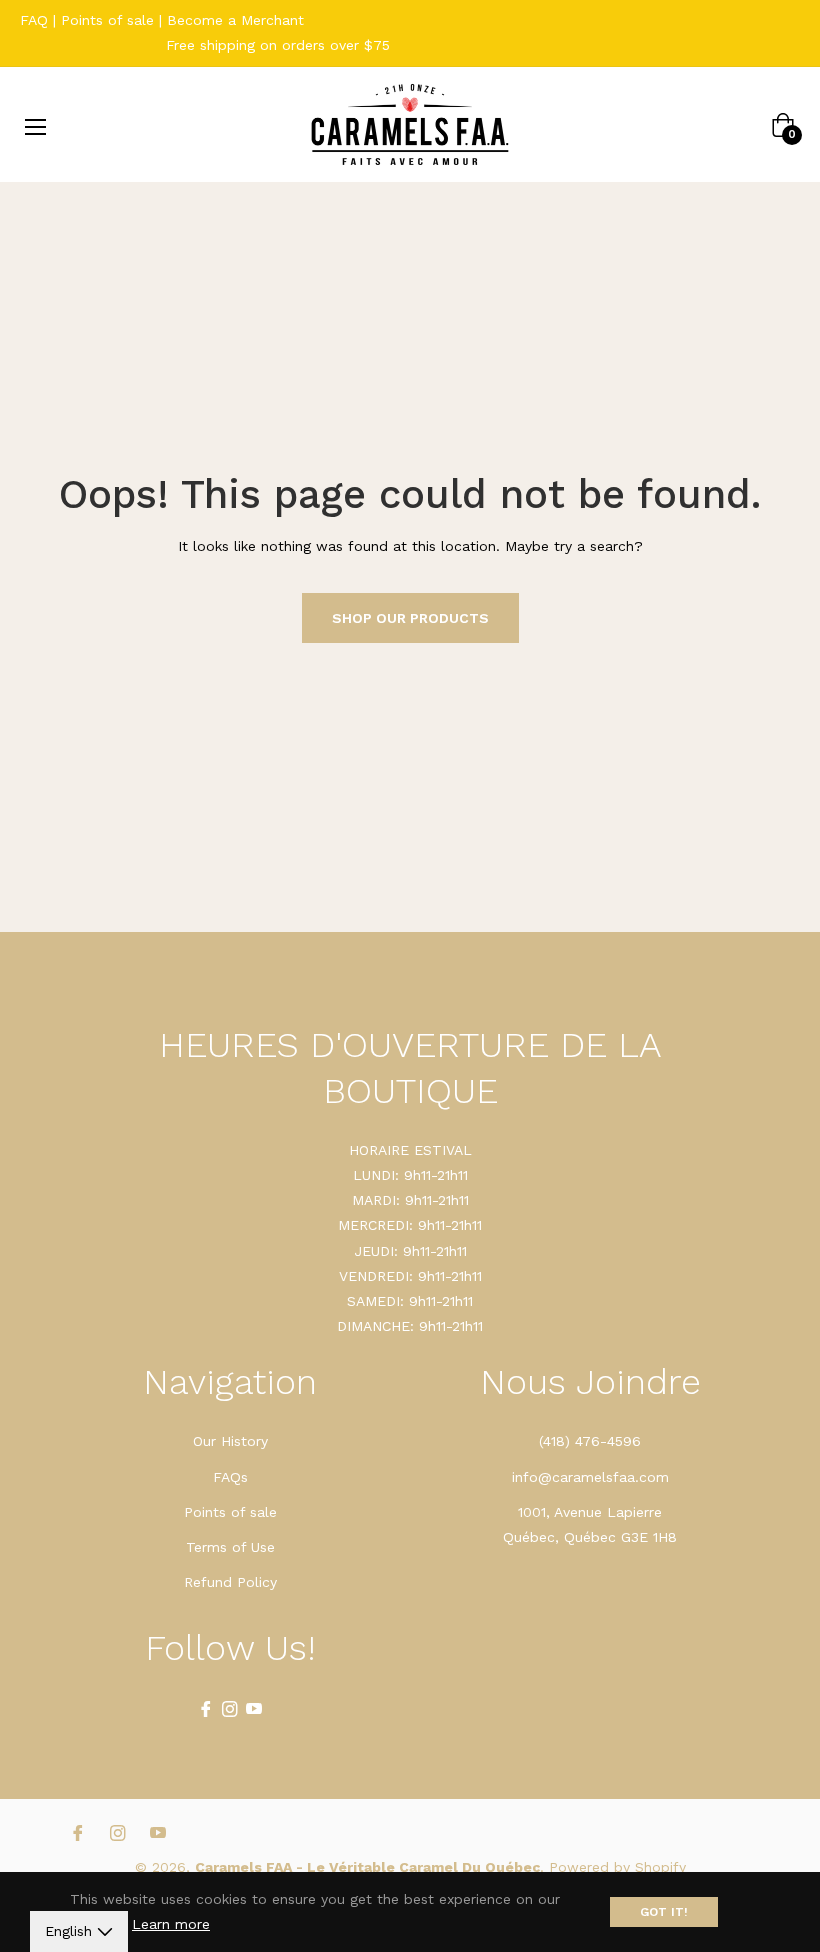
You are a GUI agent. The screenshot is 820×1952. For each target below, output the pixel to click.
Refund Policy (230, 1582)
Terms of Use (230, 1547)
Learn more (171, 1924)
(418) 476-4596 (590, 1441)
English (71, 1931)
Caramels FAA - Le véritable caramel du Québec (367, 1867)
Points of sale (107, 20)
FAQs (230, 1477)
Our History (230, 1441)
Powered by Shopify (617, 1867)
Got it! (664, 1912)
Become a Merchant (235, 20)
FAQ (34, 20)
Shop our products (410, 618)
